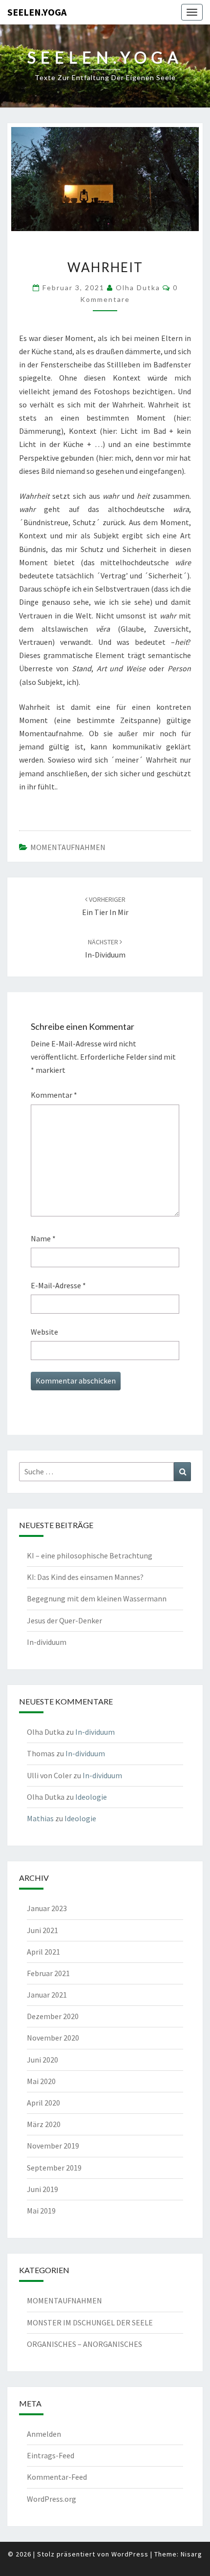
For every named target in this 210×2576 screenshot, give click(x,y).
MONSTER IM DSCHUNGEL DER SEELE (90, 2322)
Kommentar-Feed (57, 2477)
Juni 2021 (42, 1930)
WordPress (130, 2554)
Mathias (40, 1818)
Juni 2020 (42, 2060)
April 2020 (43, 2103)
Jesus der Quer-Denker (64, 1620)
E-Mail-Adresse (58, 1285)
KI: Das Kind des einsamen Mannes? (85, 1577)
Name (43, 1238)
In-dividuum (47, 1642)
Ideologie (91, 1797)
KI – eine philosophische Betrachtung (90, 1555)
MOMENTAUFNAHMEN (68, 847)
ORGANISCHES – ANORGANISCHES (84, 2344)
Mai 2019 (41, 2211)
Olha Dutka (138, 287)
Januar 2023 (47, 1908)
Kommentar (54, 1095)
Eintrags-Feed (51, 2455)
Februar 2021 (48, 1973)
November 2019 (53, 2146)
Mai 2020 (41, 2081)
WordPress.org (52, 2499)
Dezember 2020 (53, 2016)
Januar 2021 (47, 1995)
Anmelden (44, 2434)
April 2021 (43, 1952)
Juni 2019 (42, 2189)
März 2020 (44, 2124)
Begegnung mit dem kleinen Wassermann (97, 1598)
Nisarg (191, 2554)
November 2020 (53, 2038)
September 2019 (54, 2168)
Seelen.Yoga (37, 12)
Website (44, 1332)
